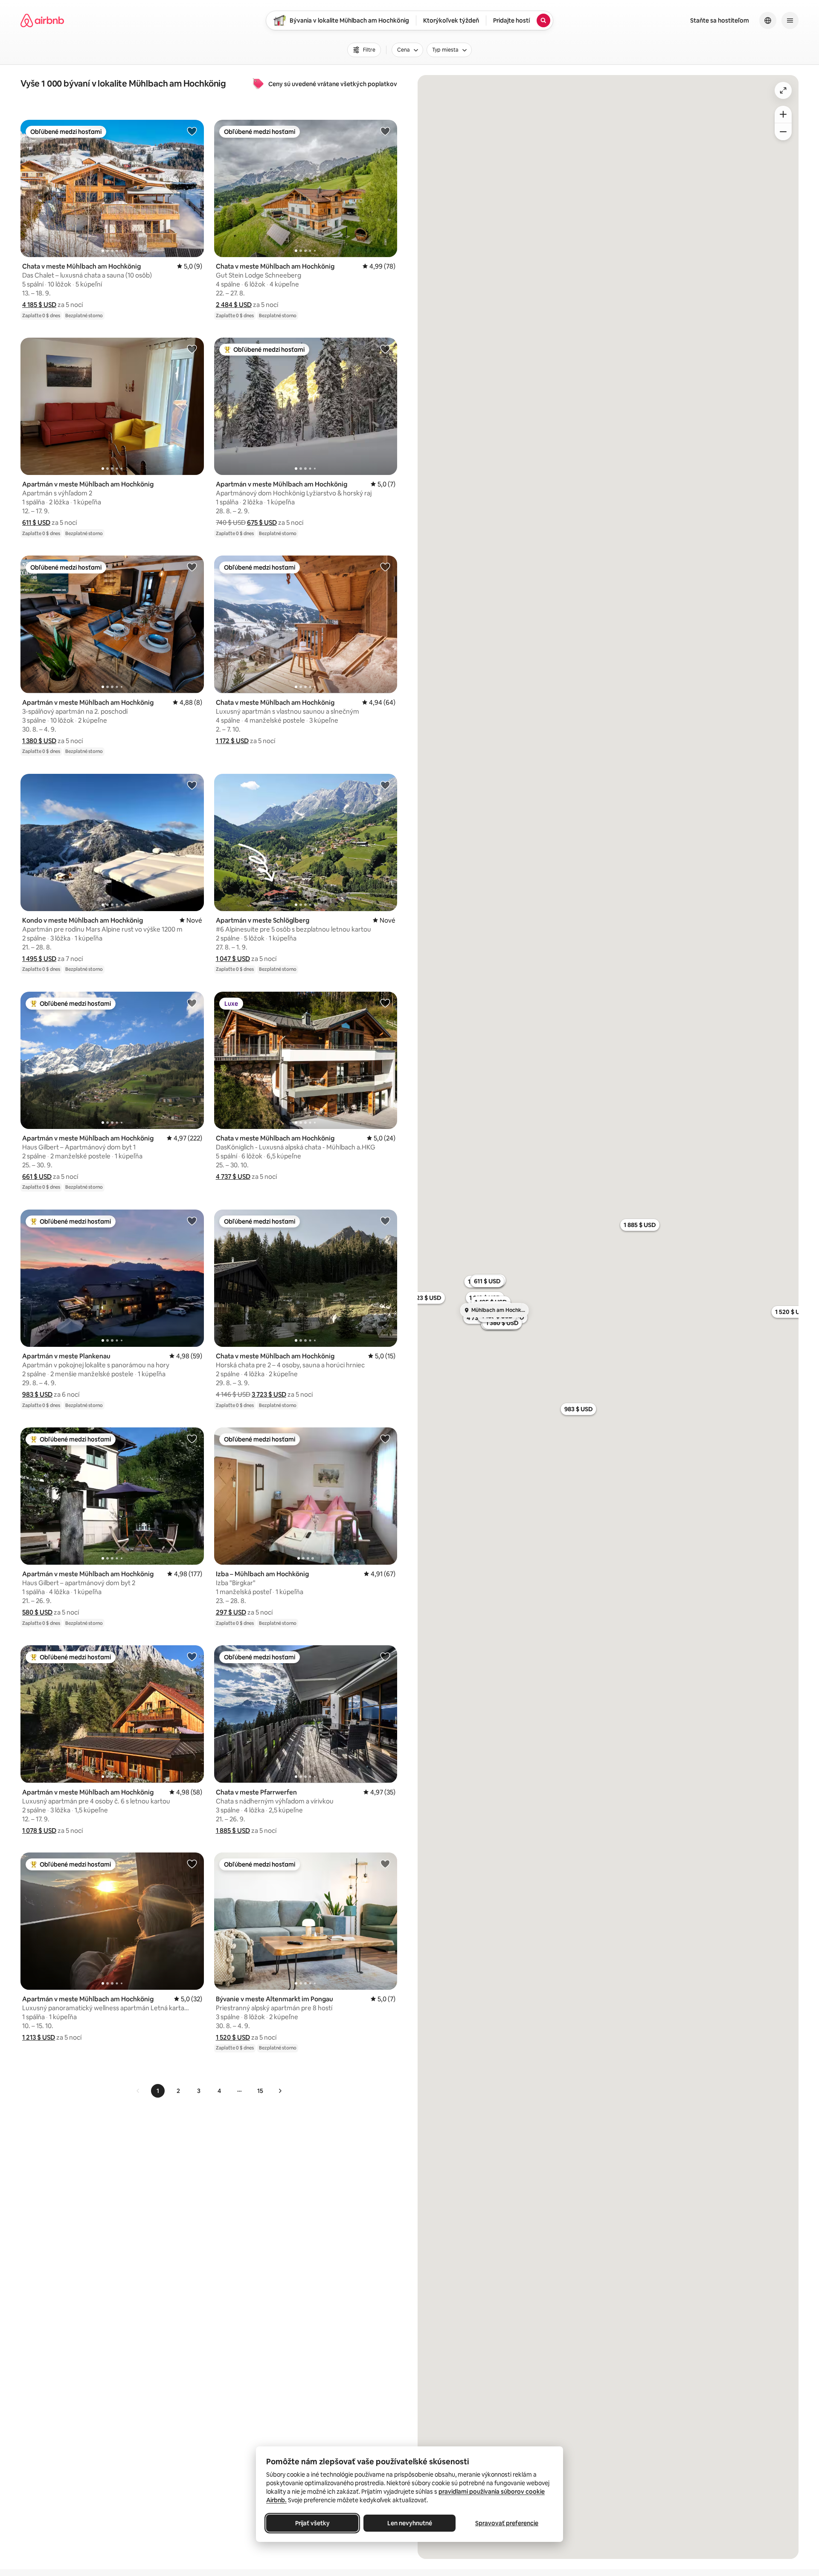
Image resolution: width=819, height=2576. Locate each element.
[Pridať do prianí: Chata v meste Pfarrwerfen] (385, 1656)
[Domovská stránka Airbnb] (42, 20)
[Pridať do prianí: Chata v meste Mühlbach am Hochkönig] (192, 131)
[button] (39, 305)
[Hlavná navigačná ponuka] (790, 20)
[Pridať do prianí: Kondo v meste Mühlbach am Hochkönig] (192, 785)
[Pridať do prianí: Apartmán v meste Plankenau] (192, 1221)
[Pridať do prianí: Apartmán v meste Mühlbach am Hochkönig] (192, 349)
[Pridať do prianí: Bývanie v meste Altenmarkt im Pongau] (385, 1864)
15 (260, 2091)
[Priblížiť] (783, 114)
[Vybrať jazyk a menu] (768, 20)
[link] (138, 2091)
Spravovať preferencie (507, 2523)
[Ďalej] (280, 2091)
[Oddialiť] (783, 132)
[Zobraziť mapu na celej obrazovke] (783, 90)
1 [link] (158, 2091)
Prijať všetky (312, 2523)
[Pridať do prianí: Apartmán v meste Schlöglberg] (385, 785)
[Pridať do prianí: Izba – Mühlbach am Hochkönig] (385, 1439)
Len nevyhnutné (410, 2523)
